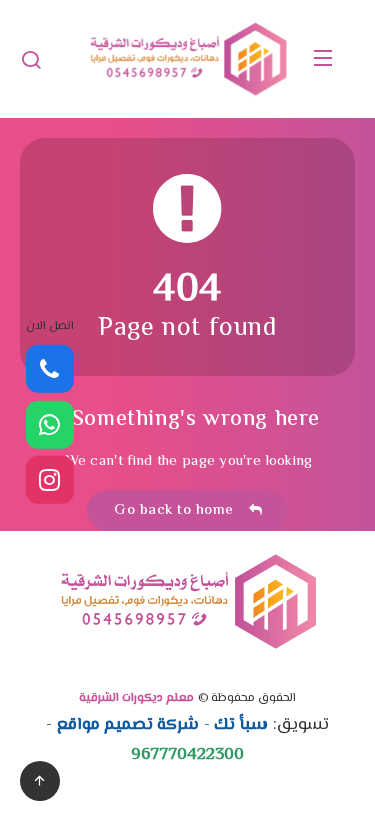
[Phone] (50, 369)
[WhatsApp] (50, 424)
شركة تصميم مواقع (128, 725)
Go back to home (178, 510)
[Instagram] (50, 480)
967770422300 (187, 755)
